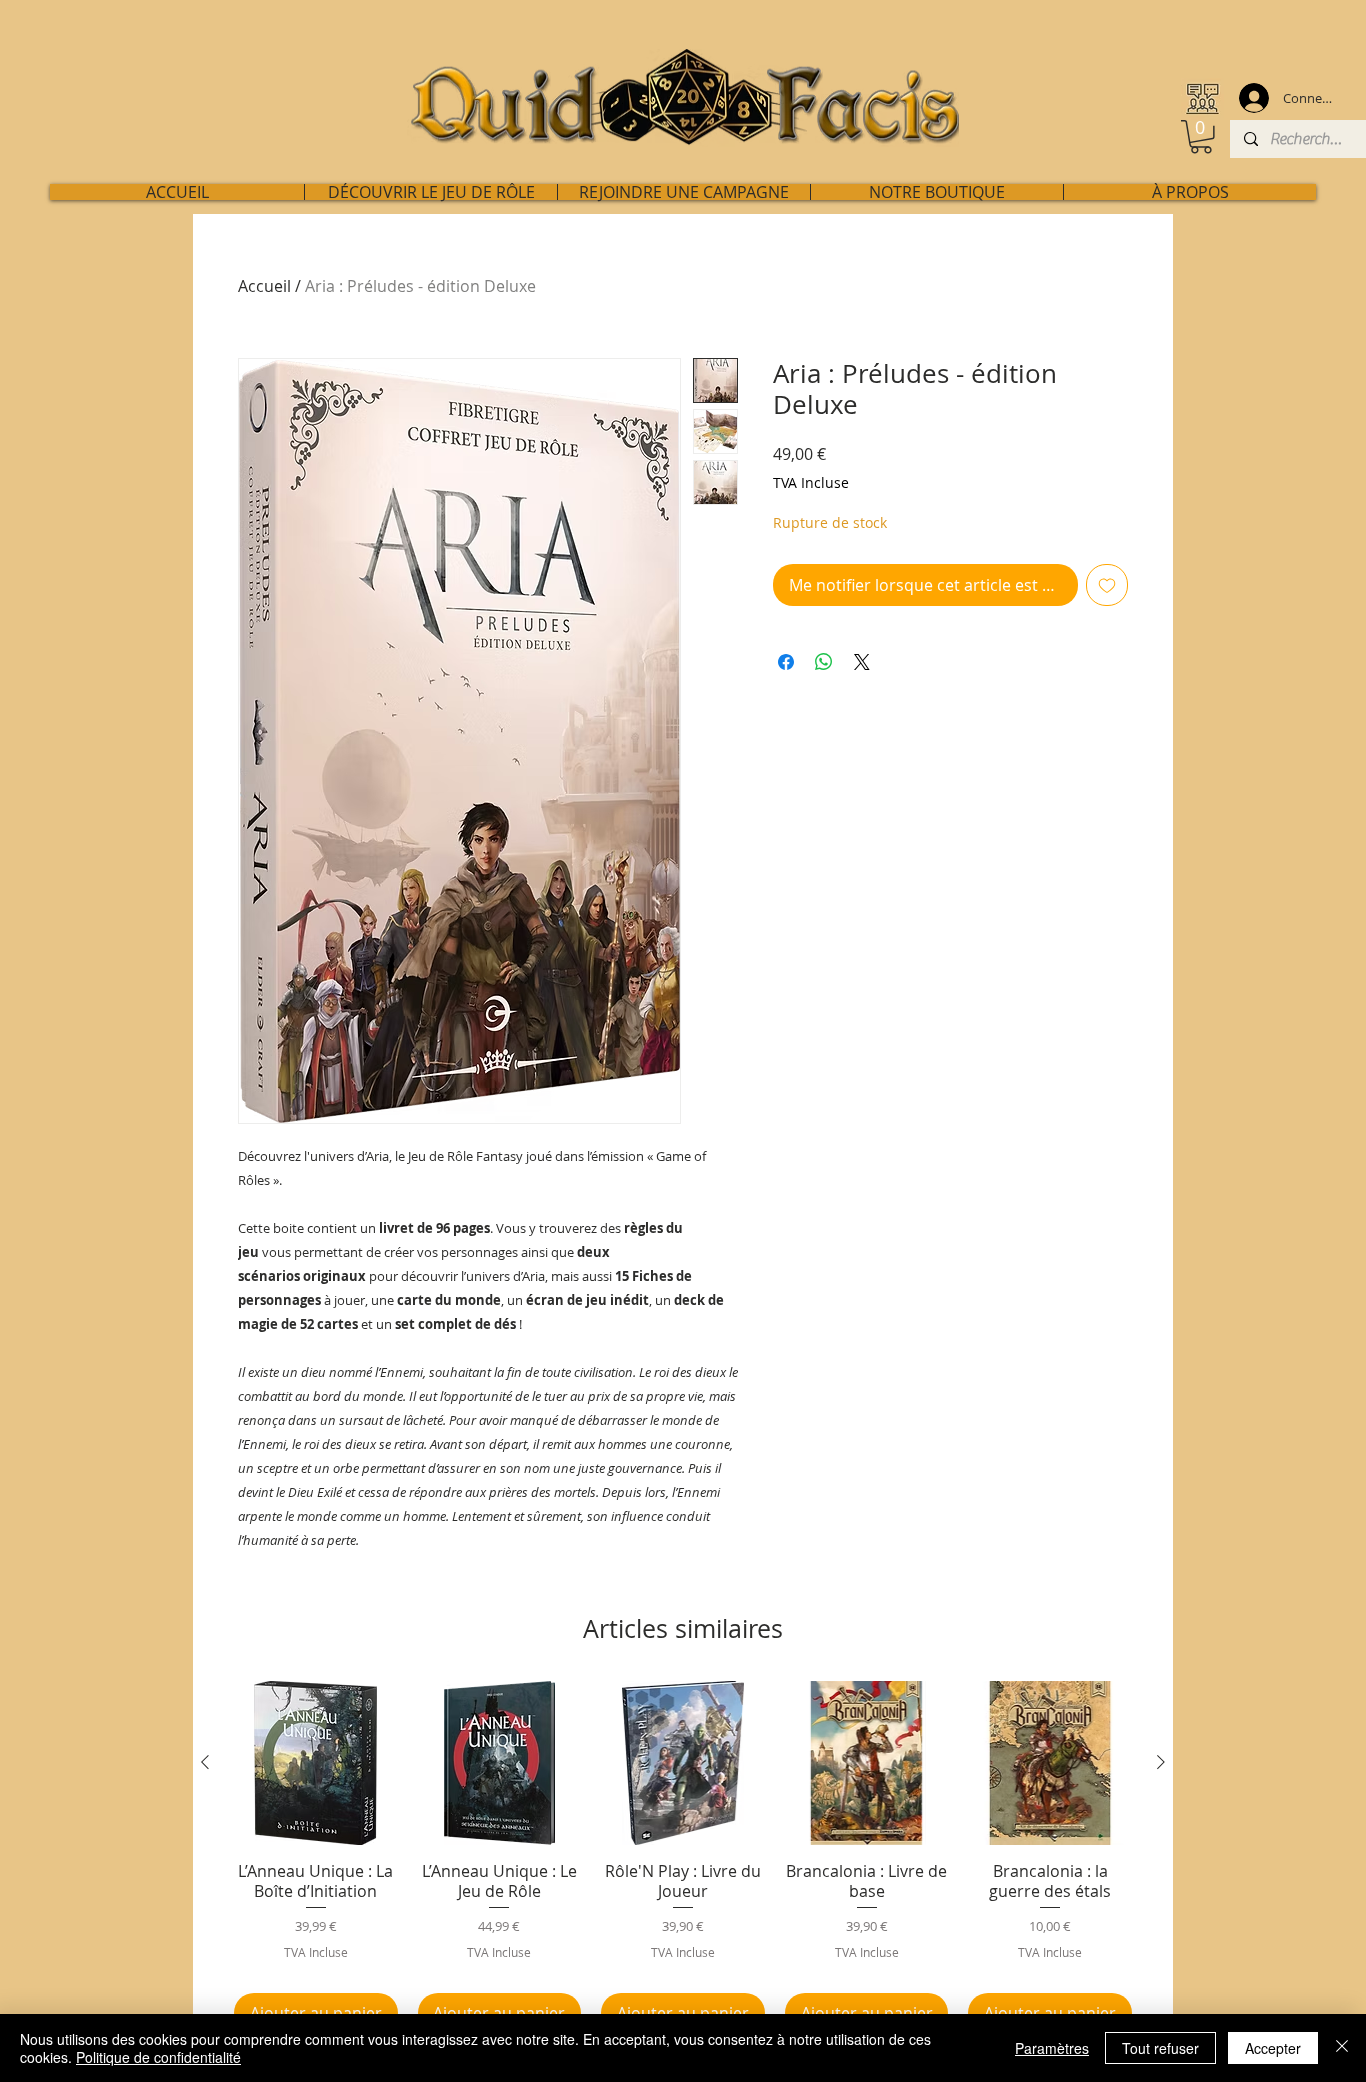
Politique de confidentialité (158, 2057)
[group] (683, 1857)
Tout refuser (1160, 2048)
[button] (1201, 137)
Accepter (1273, 2048)
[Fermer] (1342, 2048)
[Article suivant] (1161, 1762)
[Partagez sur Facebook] (786, 662)
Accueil (264, 286)
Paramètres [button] (1052, 2048)
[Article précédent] (205, 1762)
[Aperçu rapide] (316, 1763)
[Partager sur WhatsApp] (824, 662)
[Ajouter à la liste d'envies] (1107, 585)
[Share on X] (862, 662)
